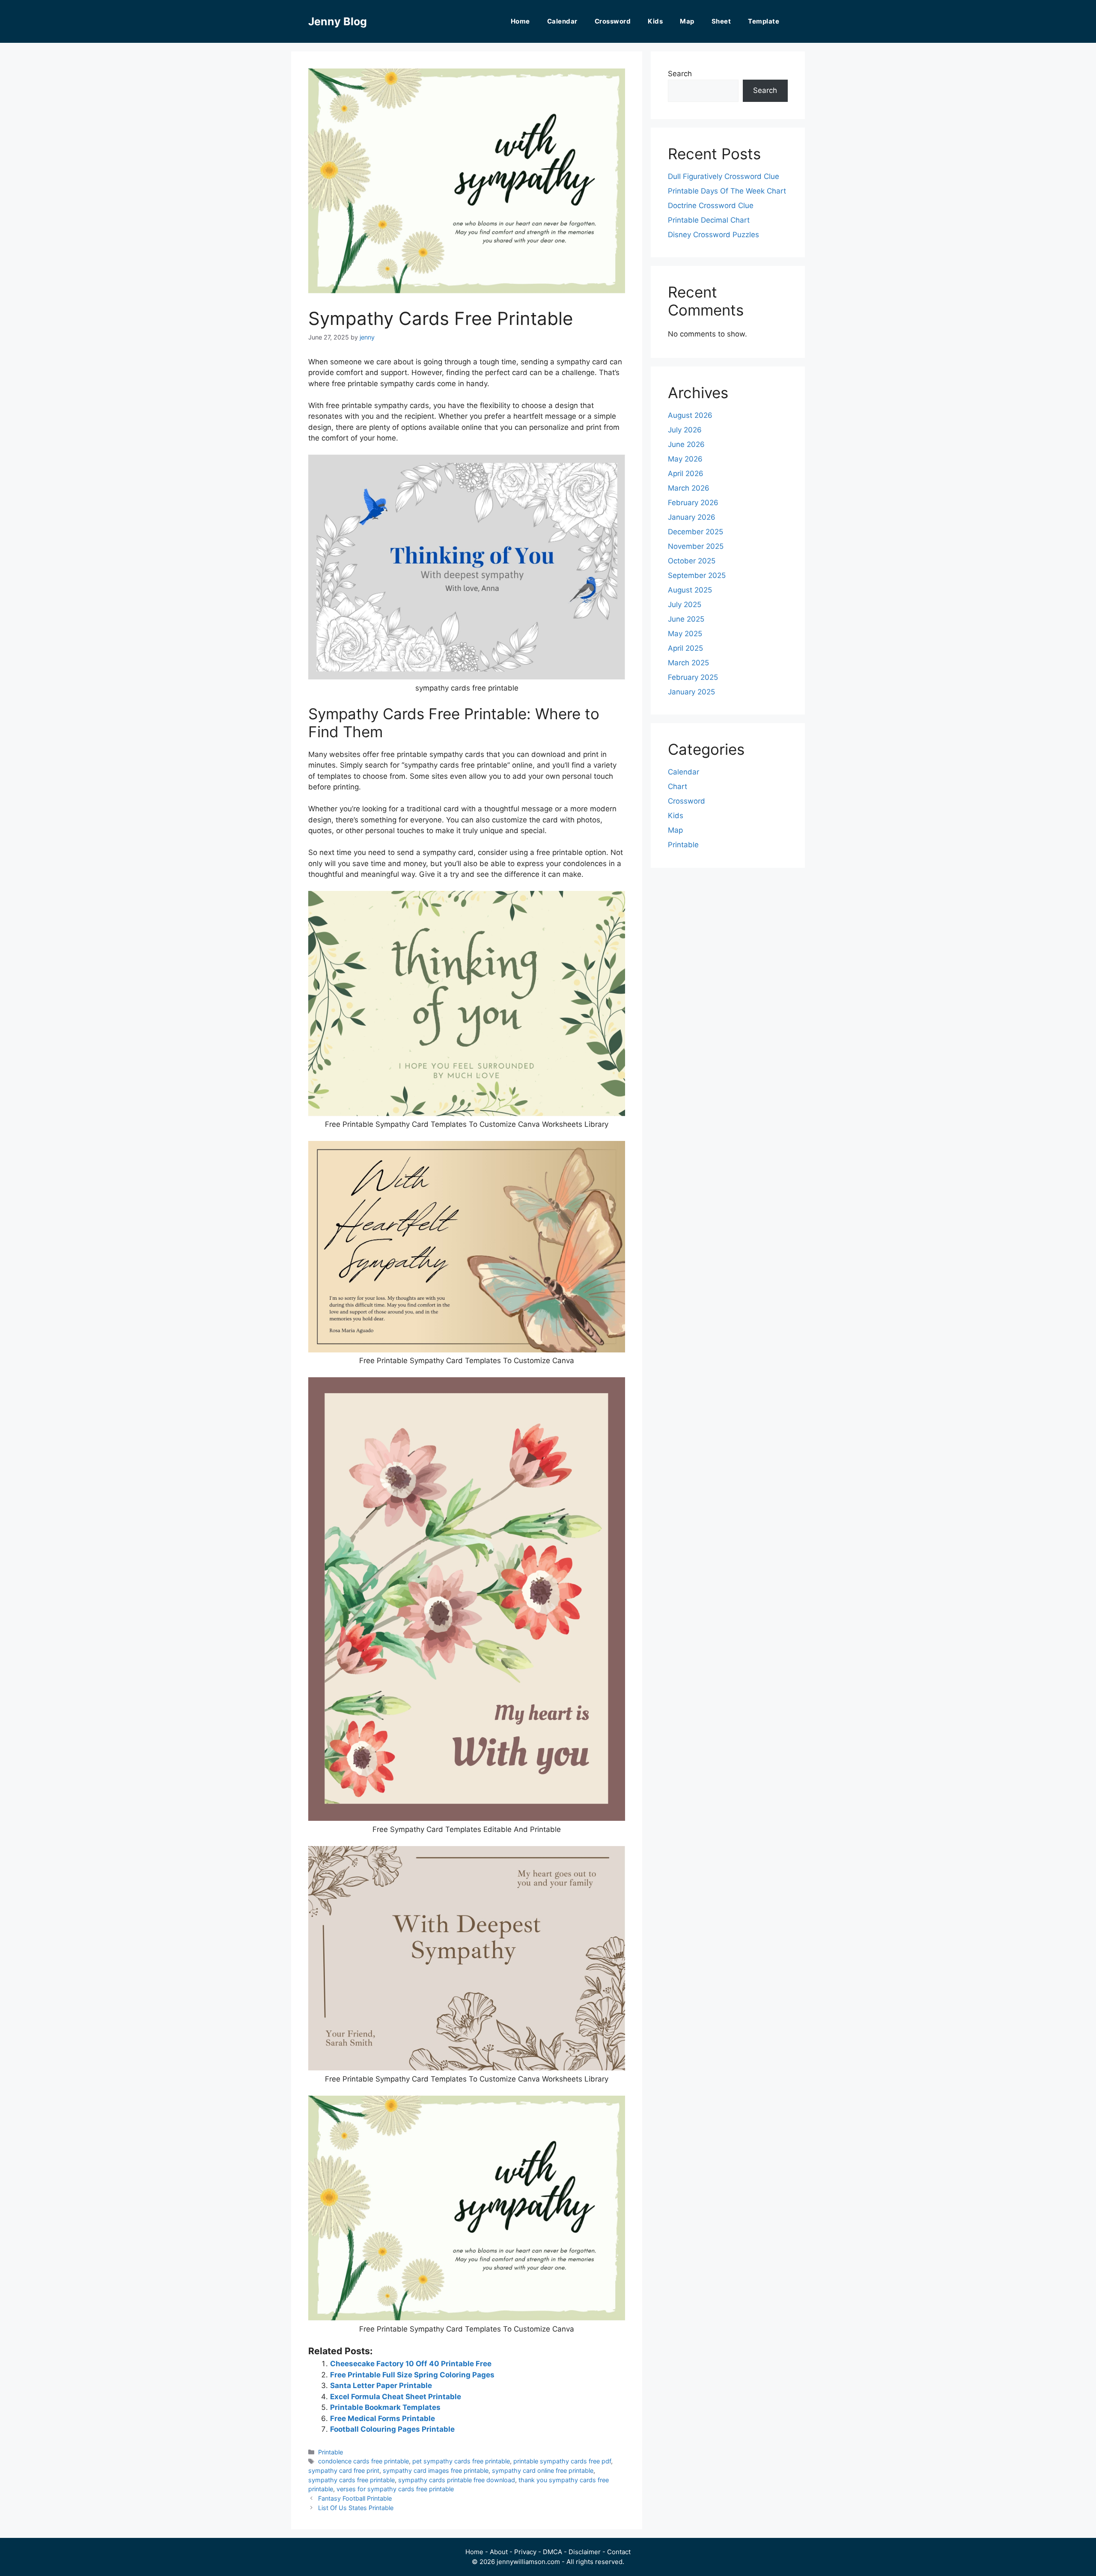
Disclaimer (585, 2552)
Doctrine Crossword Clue (711, 205)
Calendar (562, 21)
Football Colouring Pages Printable (392, 2429)
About (499, 2552)
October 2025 (692, 561)
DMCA (552, 2552)
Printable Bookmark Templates (385, 2407)
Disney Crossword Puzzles (713, 235)
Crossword (613, 21)
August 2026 (690, 415)
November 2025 (696, 546)
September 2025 (697, 575)
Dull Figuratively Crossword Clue (724, 176)
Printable (331, 2452)
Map (687, 21)
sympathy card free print (344, 2470)
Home (520, 21)
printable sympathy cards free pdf (562, 2461)
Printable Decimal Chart (709, 220)
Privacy (525, 2552)
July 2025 (685, 605)
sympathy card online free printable (543, 2470)
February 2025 (693, 677)
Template (764, 21)
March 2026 (689, 488)
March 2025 (688, 663)
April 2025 (685, 648)
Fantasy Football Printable (355, 2498)
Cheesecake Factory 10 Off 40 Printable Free (411, 2364)
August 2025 (690, 590)
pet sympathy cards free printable (461, 2461)
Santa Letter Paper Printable (381, 2385)
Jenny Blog (338, 21)
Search (680, 74)
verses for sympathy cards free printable (395, 2489)
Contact (619, 2552)
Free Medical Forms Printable (383, 2418)
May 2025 (685, 634)
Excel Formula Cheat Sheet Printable (396, 2397)
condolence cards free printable (363, 2461)
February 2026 (693, 503)
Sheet (721, 21)
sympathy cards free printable (351, 2480)
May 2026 (685, 459)
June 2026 (686, 444)
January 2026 (692, 517)
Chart (678, 786)
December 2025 (695, 532)
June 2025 (686, 619)
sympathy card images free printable (436, 2470)
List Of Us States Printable (356, 2508)
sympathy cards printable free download (457, 2480)
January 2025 (691, 692)
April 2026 (686, 474)
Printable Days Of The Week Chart (727, 191)
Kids (655, 21)
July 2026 (685, 430)
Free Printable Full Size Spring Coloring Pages (412, 2375)
